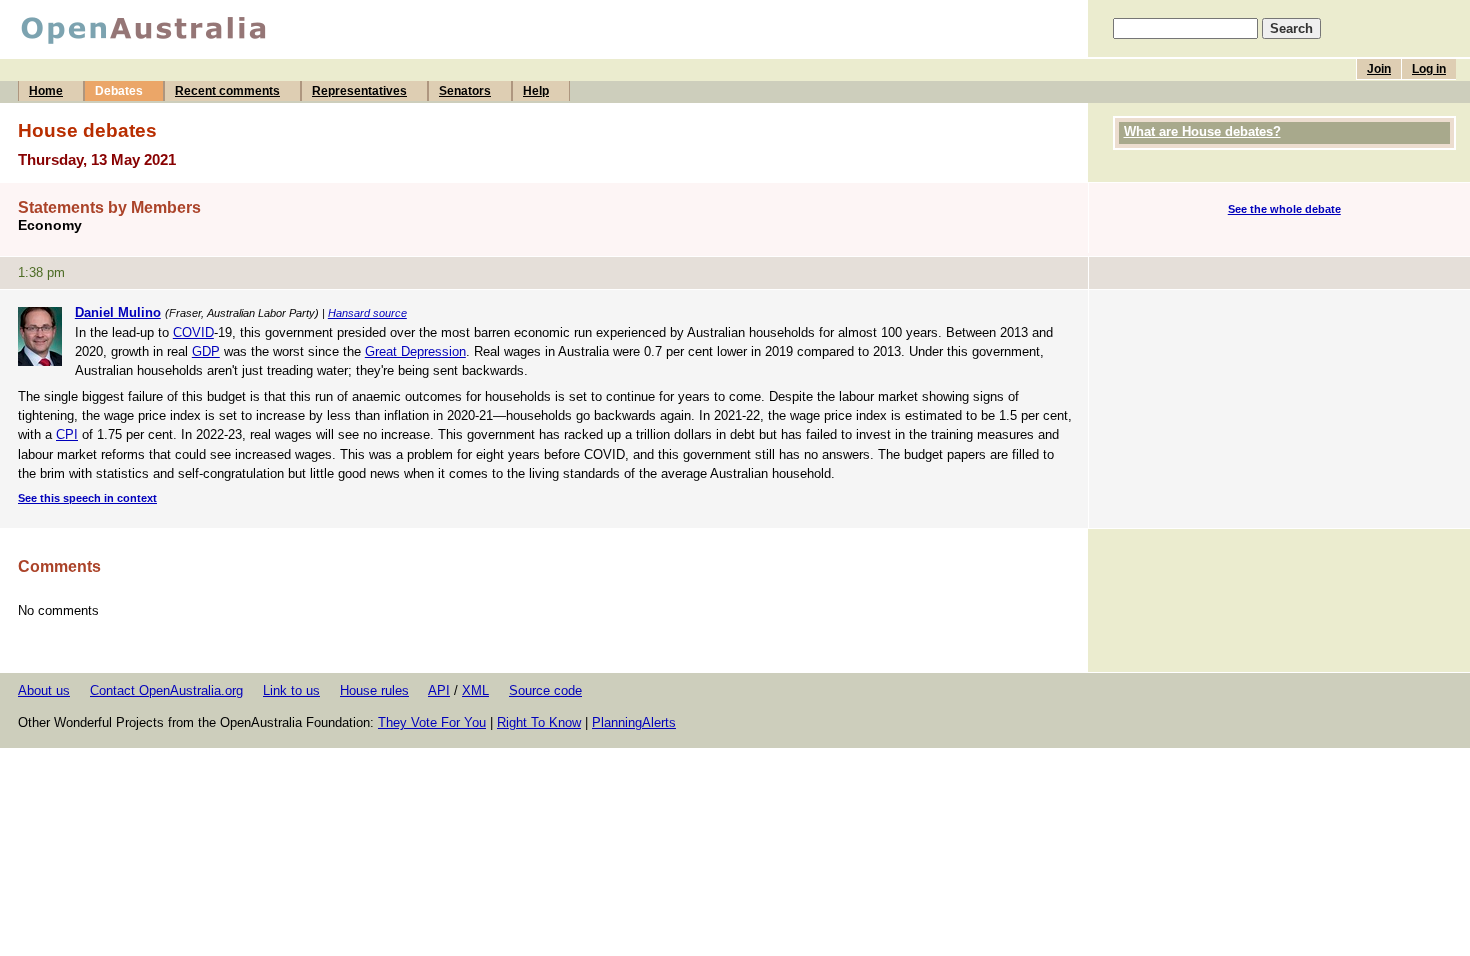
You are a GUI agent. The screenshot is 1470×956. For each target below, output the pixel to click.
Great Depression (415, 351)
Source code (545, 690)
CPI (67, 434)
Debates (119, 91)
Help (536, 91)
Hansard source (367, 313)
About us (44, 690)
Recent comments (227, 91)
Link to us (291, 690)
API (439, 690)
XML (475, 690)
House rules (374, 690)
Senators (465, 91)
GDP (206, 351)
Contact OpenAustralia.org (166, 690)
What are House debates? (1202, 131)
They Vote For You (432, 722)
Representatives (359, 91)
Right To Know (539, 722)
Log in (1429, 69)
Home (46, 91)
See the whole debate (1284, 209)
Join (1379, 69)
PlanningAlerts (634, 722)
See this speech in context (87, 498)
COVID (193, 332)
